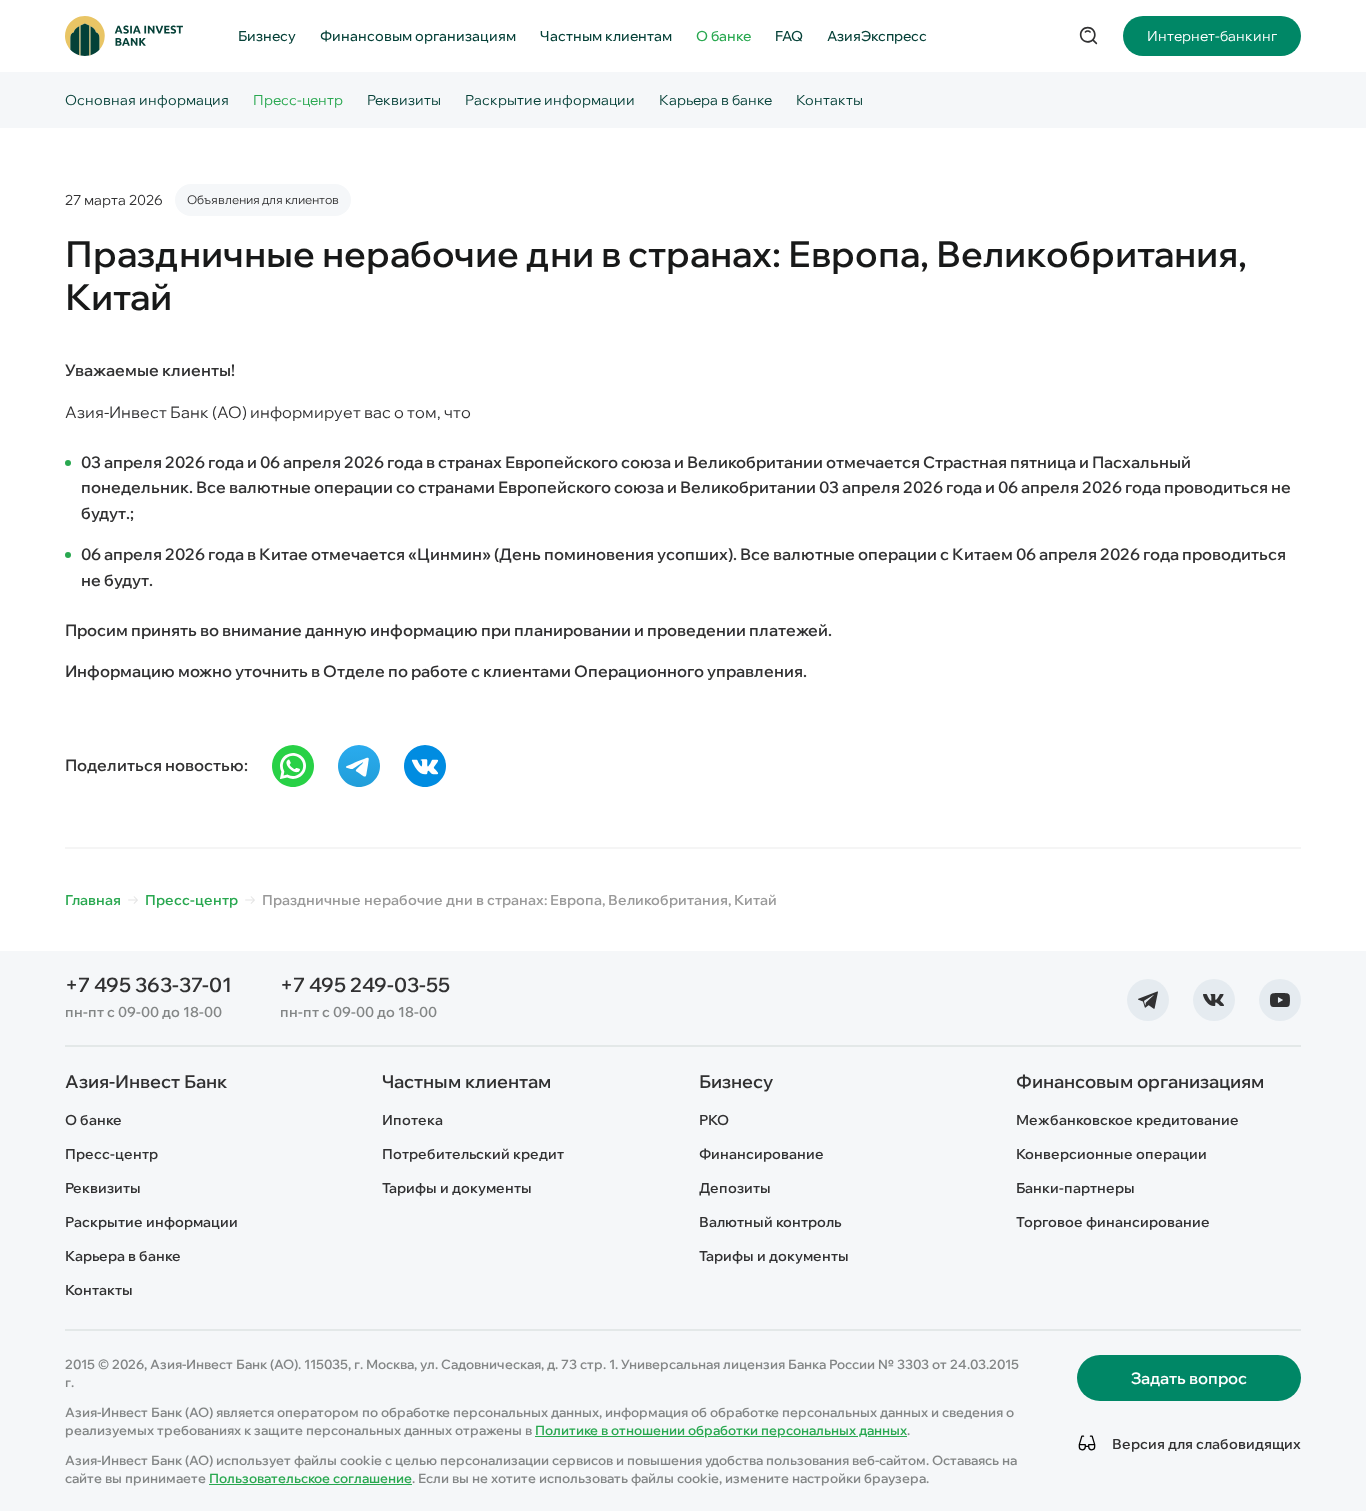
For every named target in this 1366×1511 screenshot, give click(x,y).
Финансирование (761, 1154)
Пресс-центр (298, 100)
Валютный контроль (770, 1222)
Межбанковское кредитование (1127, 1120)
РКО (714, 1120)
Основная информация (147, 100)
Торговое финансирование (1113, 1222)
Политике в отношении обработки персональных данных (721, 1430)
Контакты (829, 100)
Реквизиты (404, 100)
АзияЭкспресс (877, 36)
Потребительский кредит (473, 1154)
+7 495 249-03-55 (365, 985)
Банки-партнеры (1075, 1188)
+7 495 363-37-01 (148, 985)
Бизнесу (267, 36)
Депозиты (735, 1188)
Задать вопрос (1189, 1378)
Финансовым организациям (418, 36)
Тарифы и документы (457, 1188)
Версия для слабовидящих (1203, 1444)
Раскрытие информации (550, 100)
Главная (93, 900)
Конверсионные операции (1111, 1154)
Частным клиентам (606, 36)
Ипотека (412, 1120)
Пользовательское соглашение (310, 1478)
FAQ (789, 36)
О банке (723, 36)
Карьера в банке (715, 100)
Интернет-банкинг (1212, 36)
